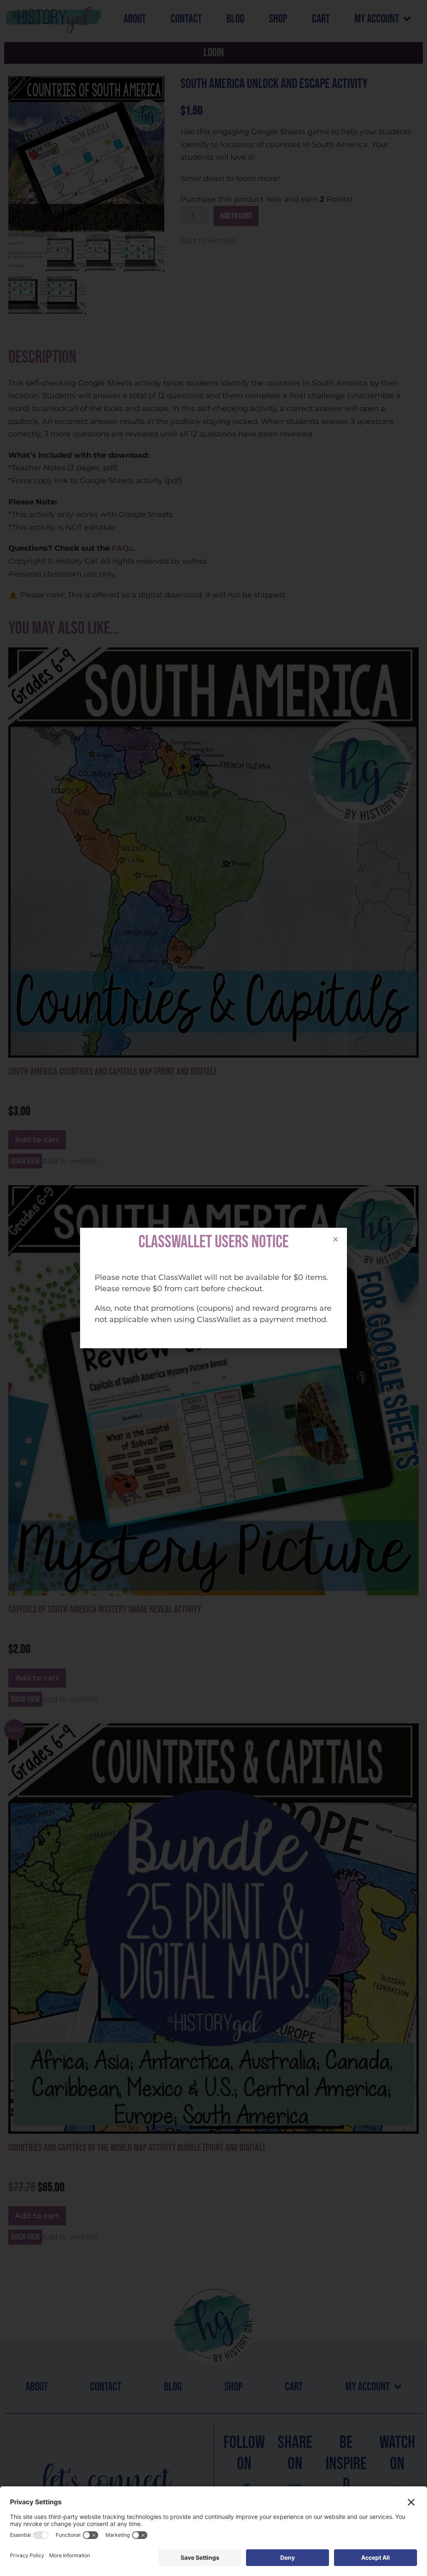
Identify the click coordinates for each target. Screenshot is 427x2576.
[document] (213, 1288)
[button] (335, 1239)
